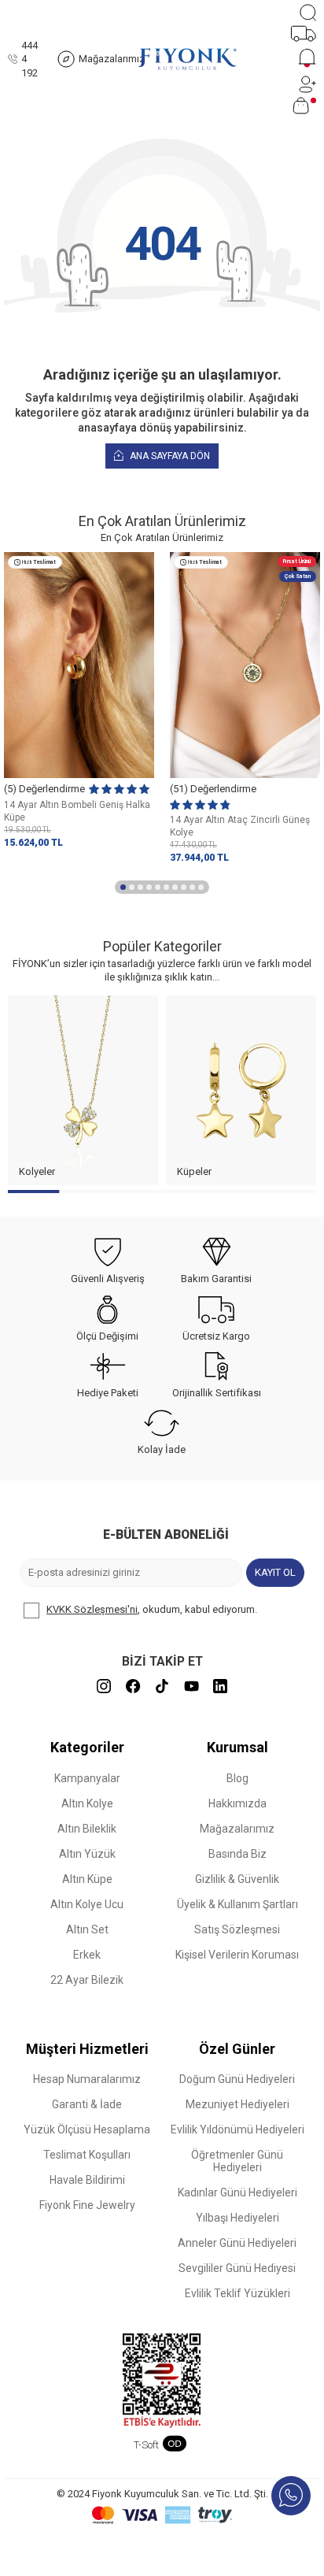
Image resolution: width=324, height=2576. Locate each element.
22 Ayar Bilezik (87, 1980)
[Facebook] (133, 1686)
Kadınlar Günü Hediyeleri (237, 2192)
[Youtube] (191, 1686)
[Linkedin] (220, 1686)
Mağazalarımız (237, 1829)
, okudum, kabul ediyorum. (152, 1609)
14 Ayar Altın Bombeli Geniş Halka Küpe (77, 811)
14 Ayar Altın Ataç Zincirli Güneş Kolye (240, 826)
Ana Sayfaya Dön (169, 456)
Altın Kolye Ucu (87, 1904)
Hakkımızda (237, 1803)
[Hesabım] (307, 84)
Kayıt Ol (275, 1572)
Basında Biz (237, 1854)
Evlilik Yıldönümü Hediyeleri (237, 2129)
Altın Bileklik (87, 1829)
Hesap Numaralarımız (87, 2079)
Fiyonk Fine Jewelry (87, 2205)
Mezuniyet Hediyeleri (237, 2104)
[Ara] (308, 13)
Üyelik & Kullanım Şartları (237, 1904)
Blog (237, 1778)
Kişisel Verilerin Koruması (237, 1955)
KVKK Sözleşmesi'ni (92, 1609)
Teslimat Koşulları (87, 2155)
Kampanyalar (87, 1778)
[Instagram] (104, 1686)
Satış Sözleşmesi (237, 1929)
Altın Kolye (87, 1803)
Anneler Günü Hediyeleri (237, 2243)
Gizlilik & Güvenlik (237, 1879)
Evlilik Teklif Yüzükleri (237, 2293)
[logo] (187, 59)
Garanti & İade (87, 2104)
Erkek (87, 1955)
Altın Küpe (87, 1879)
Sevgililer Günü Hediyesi (237, 2268)
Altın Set (87, 1929)
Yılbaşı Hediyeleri (237, 2218)
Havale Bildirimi (87, 2180)
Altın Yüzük (87, 1854)
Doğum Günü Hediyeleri (237, 2079)
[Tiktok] (162, 1686)
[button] (123, 887)
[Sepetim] (304, 106)
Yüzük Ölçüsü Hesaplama (87, 2129)
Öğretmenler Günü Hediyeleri (237, 2161)
